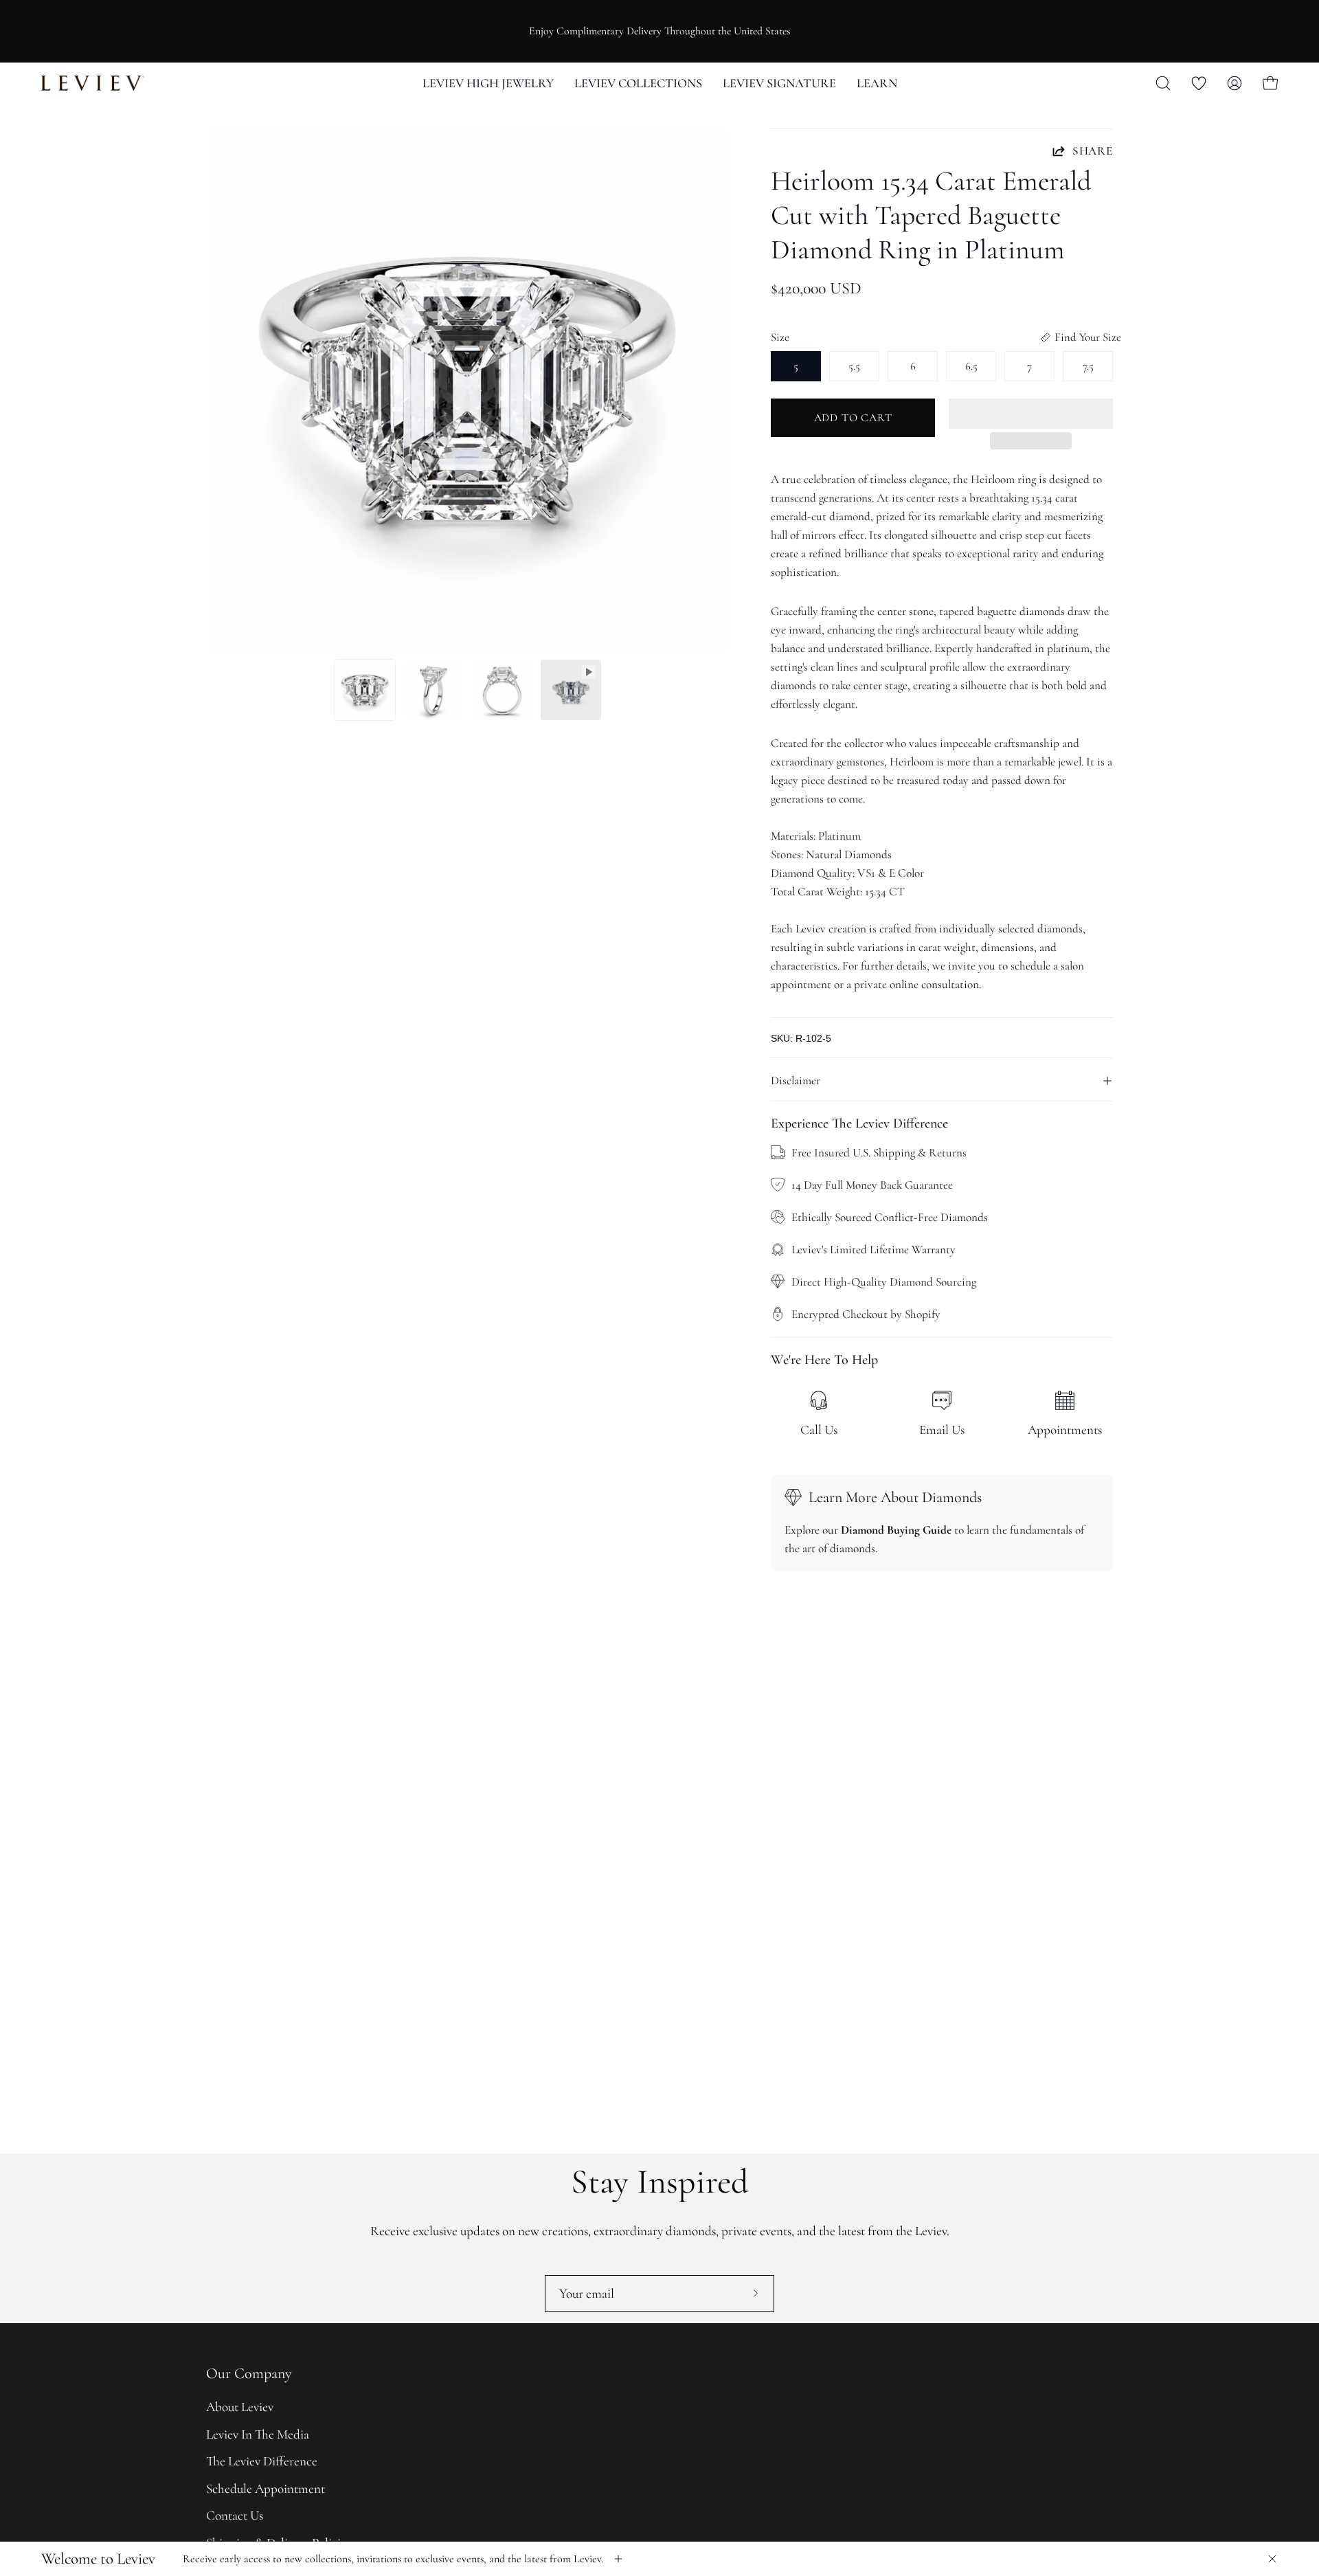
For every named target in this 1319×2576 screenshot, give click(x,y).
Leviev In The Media (258, 2434)
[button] (488, 83)
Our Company (249, 2373)
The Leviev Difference (262, 2462)
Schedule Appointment (266, 2489)
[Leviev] (93, 83)
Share (1093, 151)
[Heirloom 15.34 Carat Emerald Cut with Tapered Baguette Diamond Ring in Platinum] (365, 690)
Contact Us (235, 2516)
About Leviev (240, 2407)
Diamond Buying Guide (896, 1530)
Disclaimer (796, 1080)
